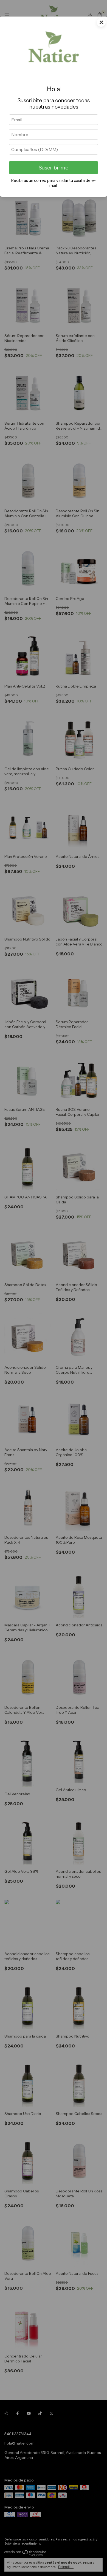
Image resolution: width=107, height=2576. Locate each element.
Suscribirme (54, 168)
